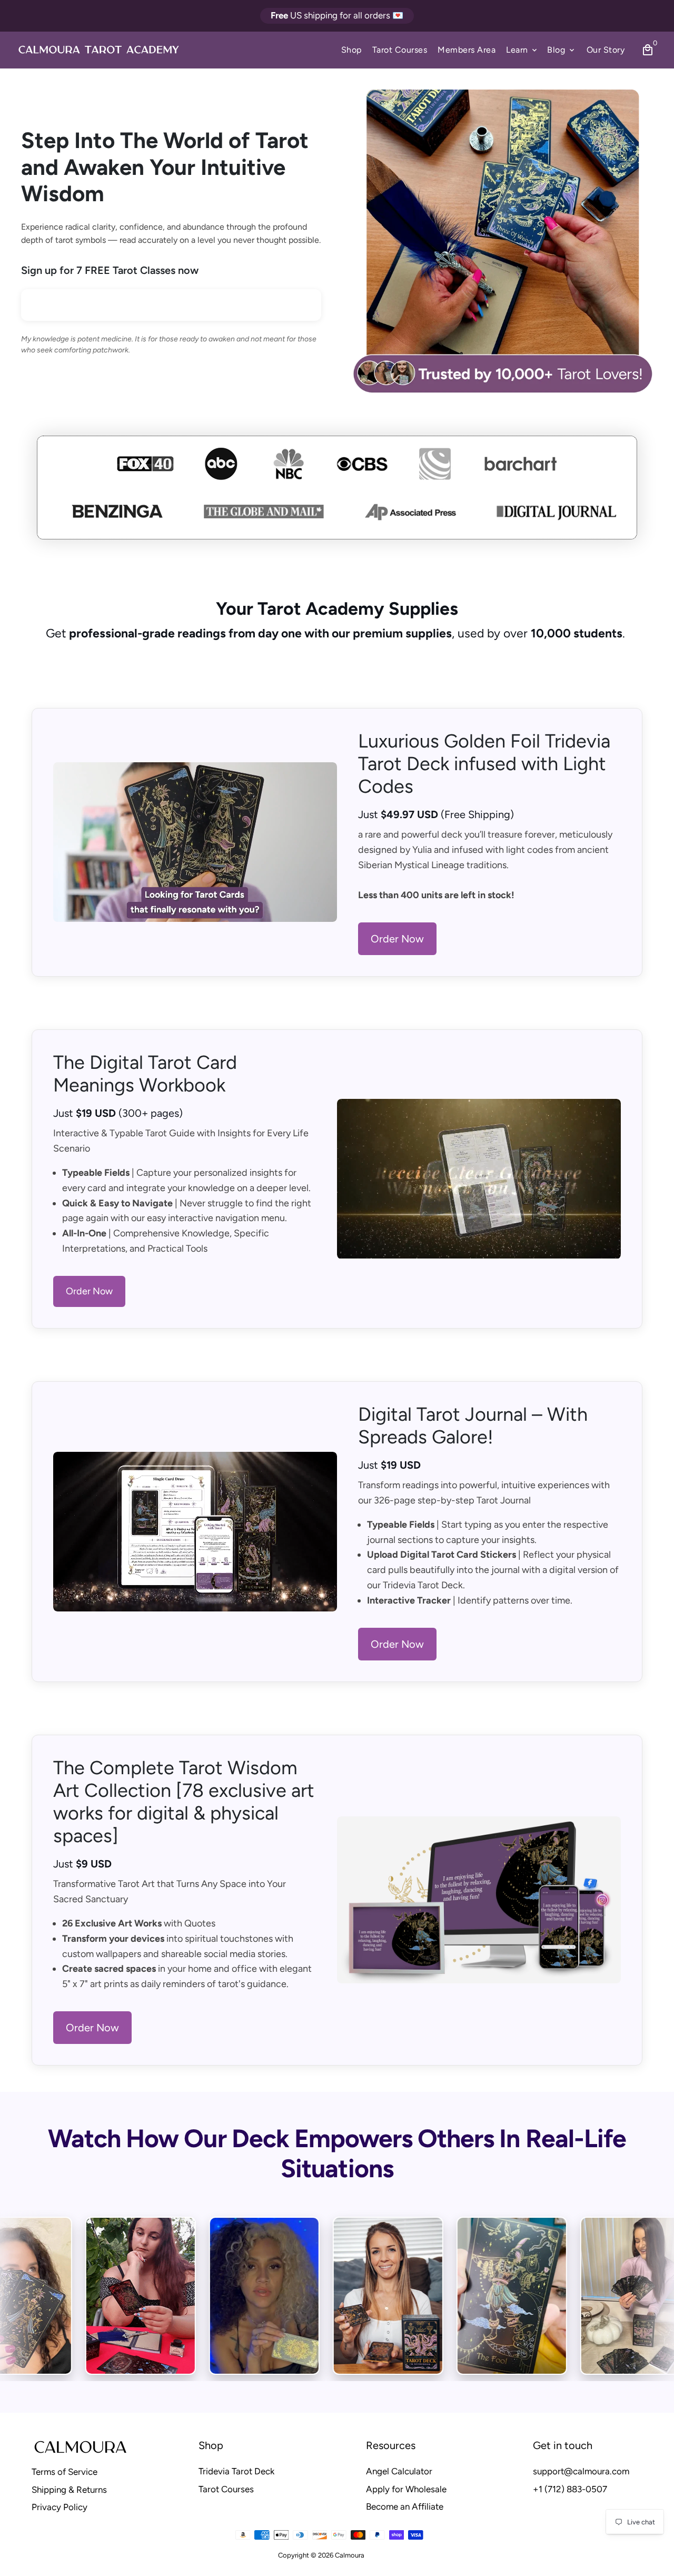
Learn (522, 50)
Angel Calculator (399, 2471)
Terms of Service (65, 2472)
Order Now (397, 939)
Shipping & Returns (69, 2490)
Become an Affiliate (405, 2506)
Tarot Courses (400, 50)
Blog (562, 50)
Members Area (467, 50)
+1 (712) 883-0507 (570, 2489)
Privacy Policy (60, 2507)
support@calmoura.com (581, 2471)
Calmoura (350, 2555)
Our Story (606, 50)
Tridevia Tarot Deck (236, 2471)
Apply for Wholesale (406, 2489)
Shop (351, 50)
